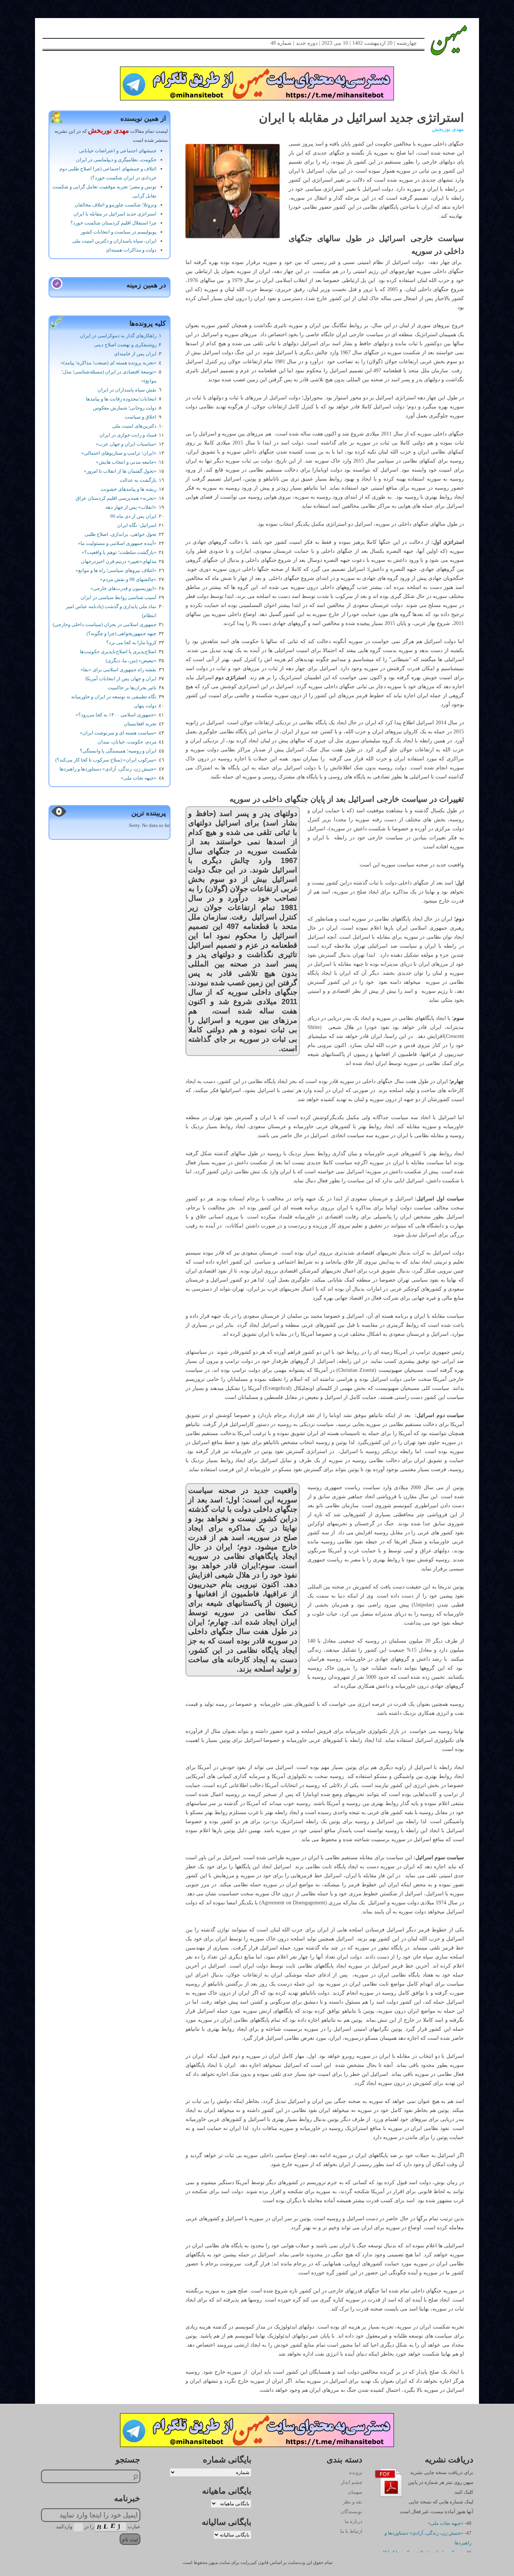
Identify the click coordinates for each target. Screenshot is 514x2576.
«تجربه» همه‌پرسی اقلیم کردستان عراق (116, 498)
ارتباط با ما (351, 2531)
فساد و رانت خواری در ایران (128, 435)
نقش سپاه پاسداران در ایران (127, 390)
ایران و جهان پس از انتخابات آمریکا (121, 679)
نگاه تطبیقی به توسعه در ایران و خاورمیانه (114, 697)
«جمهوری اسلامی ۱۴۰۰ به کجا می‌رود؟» (116, 715)
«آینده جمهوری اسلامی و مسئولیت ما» (117, 543)
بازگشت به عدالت (138, 480)
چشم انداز (352, 2482)
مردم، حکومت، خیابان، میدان (127, 742)
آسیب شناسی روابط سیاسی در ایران (119, 597)
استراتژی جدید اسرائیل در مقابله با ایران (115, 214)
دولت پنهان (145, 706)
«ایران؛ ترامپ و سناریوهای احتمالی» (119, 453)
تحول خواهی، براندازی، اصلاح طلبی (121, 534)
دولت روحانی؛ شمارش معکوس (125, 408)
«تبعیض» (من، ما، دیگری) (131, 661)
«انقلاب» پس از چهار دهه (131, 507)
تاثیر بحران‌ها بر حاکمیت (132, 688)
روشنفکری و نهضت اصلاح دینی (125, 345)
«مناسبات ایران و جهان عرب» (126, 444)
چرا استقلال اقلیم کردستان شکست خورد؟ (113, 223)
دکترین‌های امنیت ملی (134, 426)
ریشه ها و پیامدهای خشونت (128, 489)
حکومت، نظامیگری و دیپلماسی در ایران (116, 160)
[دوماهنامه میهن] (440, 40)
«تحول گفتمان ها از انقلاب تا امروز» (120, 471)
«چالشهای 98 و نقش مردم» (128, 579)
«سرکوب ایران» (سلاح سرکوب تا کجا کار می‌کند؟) (106, 760)
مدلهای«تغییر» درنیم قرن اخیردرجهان (119, 561)
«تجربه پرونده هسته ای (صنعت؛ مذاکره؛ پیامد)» (109, 363)
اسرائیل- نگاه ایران (137, 525)
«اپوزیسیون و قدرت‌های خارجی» (123, 588)
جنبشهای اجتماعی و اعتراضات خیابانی (118, 151)
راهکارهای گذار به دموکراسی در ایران (118, 336)
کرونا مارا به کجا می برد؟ (131, 642)
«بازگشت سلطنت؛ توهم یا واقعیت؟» (119, 552)
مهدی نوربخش (448, 129)
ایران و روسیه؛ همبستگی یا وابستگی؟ (118, 751)
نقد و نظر (353, 2502)
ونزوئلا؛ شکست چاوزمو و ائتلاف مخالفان (116, 205)
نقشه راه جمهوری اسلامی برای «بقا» (119, 670)
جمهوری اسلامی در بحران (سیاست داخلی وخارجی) (105, 624)
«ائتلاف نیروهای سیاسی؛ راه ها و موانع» (116, 570)
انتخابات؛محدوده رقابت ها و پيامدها (121, 399)
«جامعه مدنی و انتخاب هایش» (126, 462)
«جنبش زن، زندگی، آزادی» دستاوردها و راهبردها (108, 769)
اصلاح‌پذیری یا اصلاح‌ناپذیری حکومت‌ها (118, 652)
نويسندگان (351, 2512)
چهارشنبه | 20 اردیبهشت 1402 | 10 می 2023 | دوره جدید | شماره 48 (344, 43)
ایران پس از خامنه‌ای (135, 354)
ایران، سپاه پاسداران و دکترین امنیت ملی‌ (114, 241)
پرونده (356, 2472)
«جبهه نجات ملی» (139, 778)
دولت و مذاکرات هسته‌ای (131, 250)
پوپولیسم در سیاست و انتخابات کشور (119, 232)
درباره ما (354, 2521)
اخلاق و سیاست (141, 417)
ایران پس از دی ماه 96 (133, 516)
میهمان (355, 2492)
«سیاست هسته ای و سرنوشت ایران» (118, 733)
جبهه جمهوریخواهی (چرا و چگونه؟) (122, 633)
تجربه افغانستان (140, 724)
